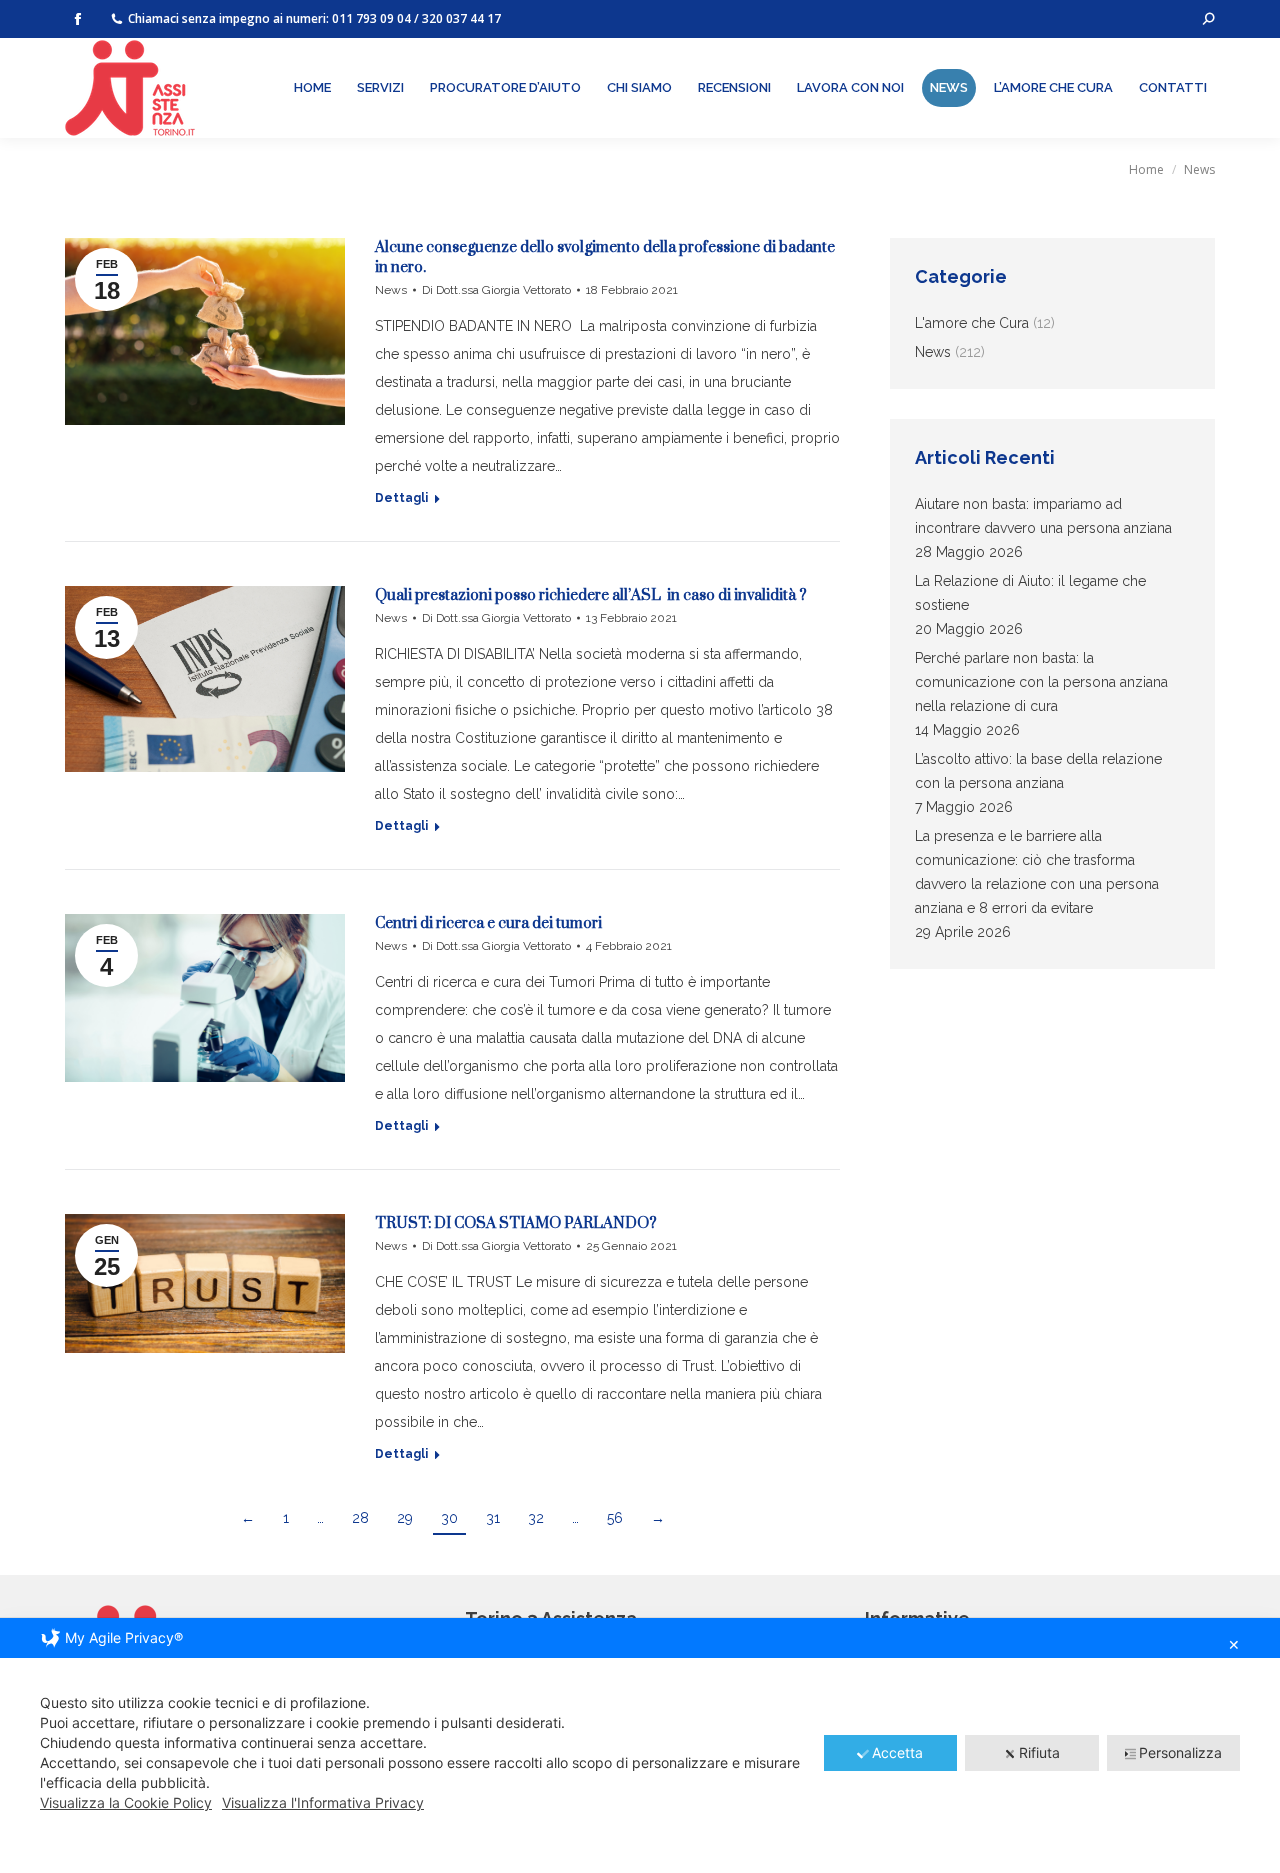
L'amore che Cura (972, 323)
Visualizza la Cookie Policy (126, 1802)
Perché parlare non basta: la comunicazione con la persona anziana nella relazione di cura (1041, 682)
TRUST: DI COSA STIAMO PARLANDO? (516, 1223)
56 (615, 1518)
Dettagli (401, 498)
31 (493, 1518)
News (391, 290)
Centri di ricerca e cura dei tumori (488, 923)
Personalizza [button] (1180, 1752)
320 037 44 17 (461, 18)
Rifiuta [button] (1039, 1752)
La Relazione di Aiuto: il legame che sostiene (1030, 593)
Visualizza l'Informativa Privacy (323, 1802)
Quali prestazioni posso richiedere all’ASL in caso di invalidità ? (591, 595)
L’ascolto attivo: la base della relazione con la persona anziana (1038, 771)
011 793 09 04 (371, 18)
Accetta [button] (897, 1752)
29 (405, 1518)
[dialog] (640, 1745)
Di (496, 290)
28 (360, 1518)
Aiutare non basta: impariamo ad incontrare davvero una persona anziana (1043, 516)
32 (536, 1518)
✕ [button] (1234, 1644)
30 (449, 1518)
